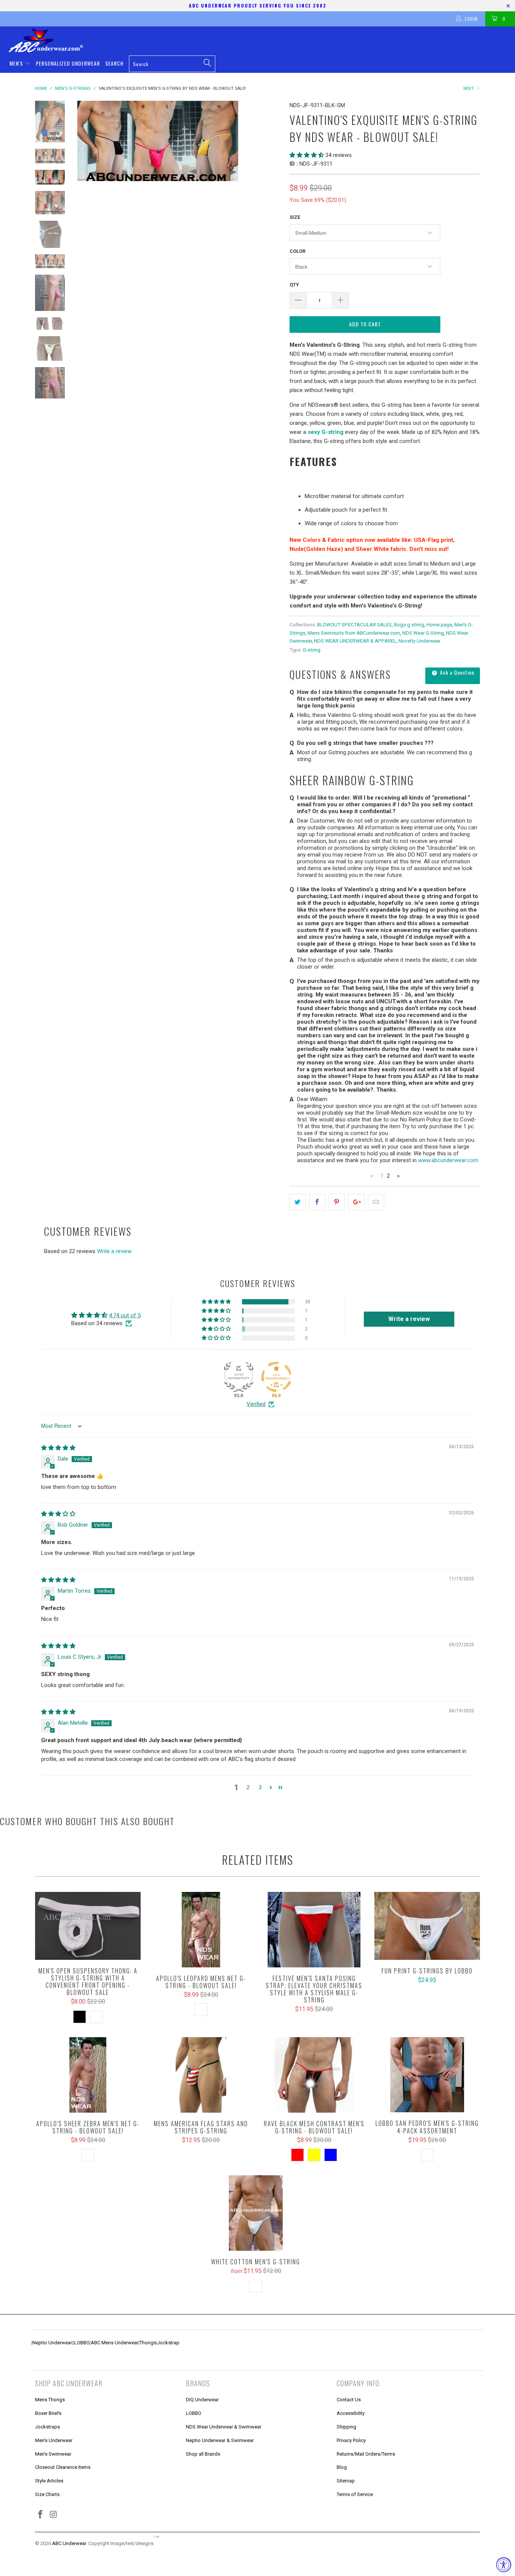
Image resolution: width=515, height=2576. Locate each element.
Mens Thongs (50, 2400)
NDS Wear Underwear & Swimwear (224, 2427)
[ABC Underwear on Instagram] (54, 2515)
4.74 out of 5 (125, 1315)
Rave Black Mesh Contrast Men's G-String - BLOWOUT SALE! (314, 2075)
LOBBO (82, 2343)
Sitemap (346, 2481)
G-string (312, 650)
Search (114, 63)
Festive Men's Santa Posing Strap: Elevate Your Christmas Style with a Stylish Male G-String (314, 1930)
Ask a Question (456, 672)
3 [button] (260, 1787)
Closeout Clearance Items (63, 2467)
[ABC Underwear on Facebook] (41, 2515)
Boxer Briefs (48, 2413)
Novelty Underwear (419, 641)
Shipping (346, 2427)
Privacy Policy (351, 2440)
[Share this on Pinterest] (337, 1202)
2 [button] (248, 1787)
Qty (294, 285)
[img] (58, 1448)
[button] (307, 155)
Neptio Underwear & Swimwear (220, 2440)
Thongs (148, 2343)
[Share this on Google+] (356, 1202)
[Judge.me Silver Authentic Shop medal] (239, 1377)
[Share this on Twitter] (298, 1202)
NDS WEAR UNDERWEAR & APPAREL (355, 641)
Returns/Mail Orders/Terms (366, 2454)
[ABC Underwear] (261, 40)
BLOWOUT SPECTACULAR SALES (354, 624)
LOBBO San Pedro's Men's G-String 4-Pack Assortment (427, 2075)
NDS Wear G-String (423, 633)
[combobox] (172, 64)
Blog (342, 2467)
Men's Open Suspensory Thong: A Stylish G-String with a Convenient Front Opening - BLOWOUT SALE (88, 1926)
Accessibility (351, 2413)
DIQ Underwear (202, 2400)
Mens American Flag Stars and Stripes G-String (201, 2075)
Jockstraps (48, 2427)
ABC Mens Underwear (115, 2343)
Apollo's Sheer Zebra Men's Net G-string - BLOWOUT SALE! (88, 2075)
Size (295, 217)
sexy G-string (326, 432)
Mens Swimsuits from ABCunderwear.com (354, 633)
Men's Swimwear (53, 2454)
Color (297, 251)
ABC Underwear (69, 2543)
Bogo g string (409, 624)
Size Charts (47, 2494)
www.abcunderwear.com (448, 1160)
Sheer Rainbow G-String (352, 780)
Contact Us (349, 2400)
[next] (271, 141)
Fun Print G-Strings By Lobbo (427, 1926)
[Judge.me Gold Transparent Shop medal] (276, 1377)
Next (469, 88)
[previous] (88, 141)
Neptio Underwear (52, 2343)
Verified (256, 1404)
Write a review (114, 1251)
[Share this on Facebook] (317, 1202)
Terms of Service (355, 2494)
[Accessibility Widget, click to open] (504, 2565)
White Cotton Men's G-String (256, 2213)
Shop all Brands (203, 2454)
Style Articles (49, 2481)
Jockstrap (168, 2343)
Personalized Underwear (68, 63)
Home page (439, 624)
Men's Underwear (54, 2440)
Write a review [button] (409, 1319)
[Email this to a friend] (376, 1202)
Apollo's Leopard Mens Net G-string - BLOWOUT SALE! (201, 1930)
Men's (17, 63)
